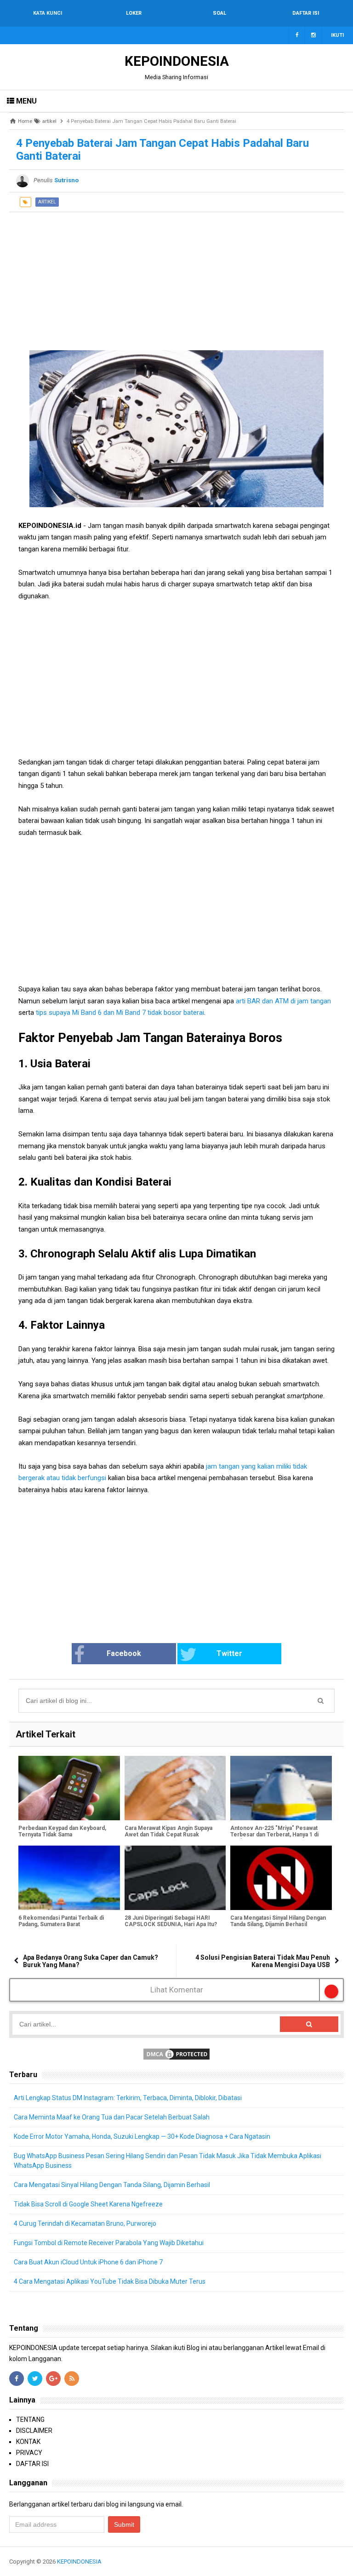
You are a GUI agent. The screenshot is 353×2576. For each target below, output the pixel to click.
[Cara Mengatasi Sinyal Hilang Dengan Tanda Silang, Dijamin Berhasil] (281, 1878)
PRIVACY (29, 2453)
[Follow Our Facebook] (297, 35)
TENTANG (30, 2420)
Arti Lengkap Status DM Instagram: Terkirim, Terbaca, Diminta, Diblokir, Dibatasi (128, 2098)
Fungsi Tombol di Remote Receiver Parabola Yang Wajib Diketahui (109, 2243)
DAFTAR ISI (32, 2464)
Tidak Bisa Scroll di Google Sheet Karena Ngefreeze (88, 2204)
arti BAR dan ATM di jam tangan (282, 1001)
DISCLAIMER (34, 2431)
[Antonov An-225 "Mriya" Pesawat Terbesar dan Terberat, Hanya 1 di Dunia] (281, 1788)
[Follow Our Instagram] (313, 35)
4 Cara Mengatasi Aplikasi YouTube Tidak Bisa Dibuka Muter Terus (110, 2281)
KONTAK (28, 2442)
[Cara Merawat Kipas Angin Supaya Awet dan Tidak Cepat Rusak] (175, 1788)
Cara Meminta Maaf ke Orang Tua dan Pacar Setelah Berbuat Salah (112, 2117)
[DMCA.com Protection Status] (176, 2053)
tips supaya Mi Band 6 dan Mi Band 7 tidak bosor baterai (120, 1013)
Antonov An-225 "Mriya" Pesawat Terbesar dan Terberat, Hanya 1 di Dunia (274, 1835)
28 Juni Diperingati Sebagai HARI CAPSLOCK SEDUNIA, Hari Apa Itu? (171, 1921)
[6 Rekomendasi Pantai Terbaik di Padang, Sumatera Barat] (69, 1878)
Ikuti (337, 35)
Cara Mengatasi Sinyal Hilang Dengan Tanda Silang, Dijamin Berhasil (278, 1921)
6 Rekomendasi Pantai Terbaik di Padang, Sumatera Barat (61, 1921)
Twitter (229, 1653)
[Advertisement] (176, 277)
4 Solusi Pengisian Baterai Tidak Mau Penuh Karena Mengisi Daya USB (263, 1961)
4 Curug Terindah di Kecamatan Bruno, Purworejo (85, 2223)
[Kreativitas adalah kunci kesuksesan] (343, 2562)
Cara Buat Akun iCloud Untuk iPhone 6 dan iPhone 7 (88, 2262)
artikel (47, 202)
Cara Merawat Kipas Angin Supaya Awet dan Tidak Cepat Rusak (168, 1831)
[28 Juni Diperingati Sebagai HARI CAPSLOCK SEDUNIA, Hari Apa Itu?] (175, 1878)
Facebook (124, 1653)
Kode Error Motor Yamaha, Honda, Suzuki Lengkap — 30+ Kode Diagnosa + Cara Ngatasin (142, 2136)
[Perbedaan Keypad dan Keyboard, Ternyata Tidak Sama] (69, 1788)
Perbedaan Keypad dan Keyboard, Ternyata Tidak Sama (62, 1831)
